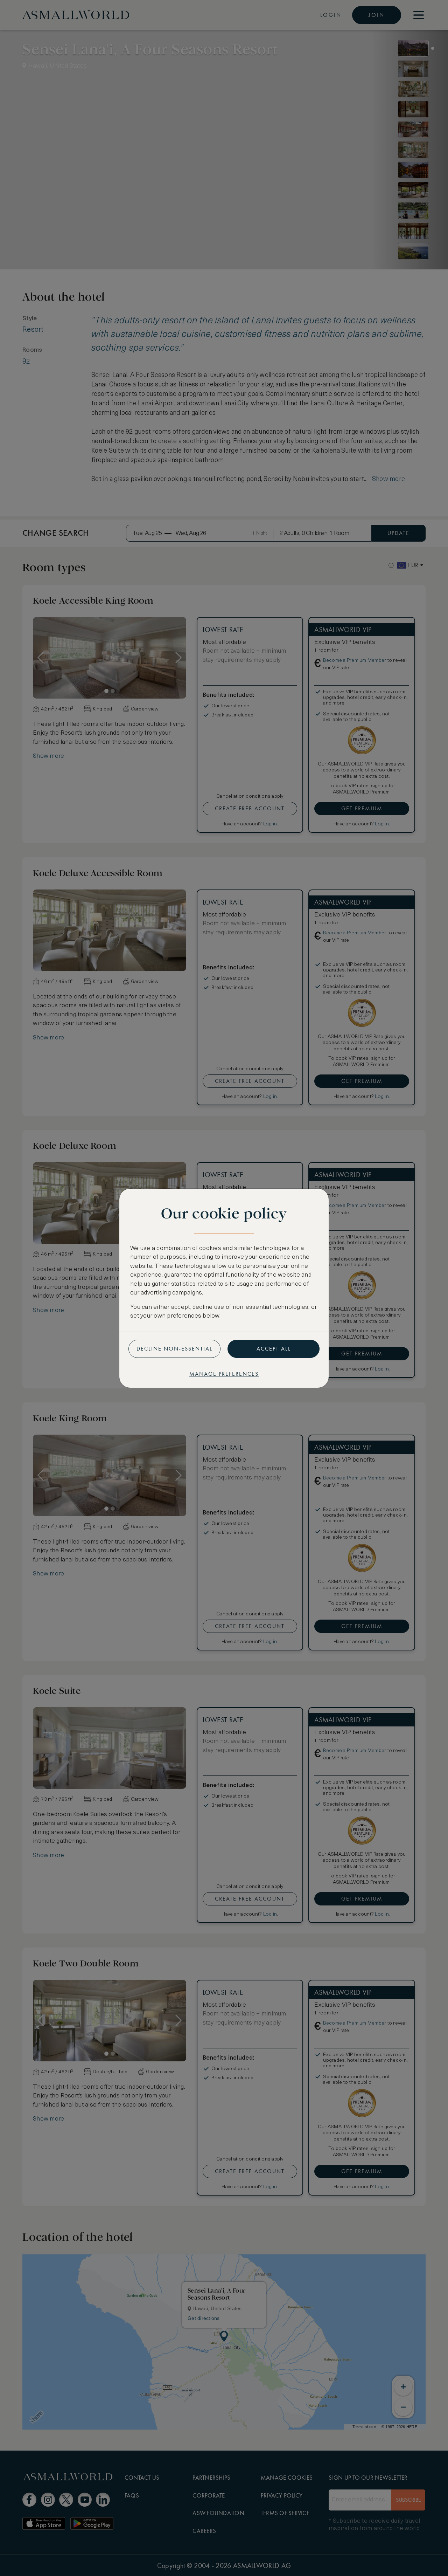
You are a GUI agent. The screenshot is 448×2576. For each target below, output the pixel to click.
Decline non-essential (174, 1349)
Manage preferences (224, 1374)
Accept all (274, 1349)
